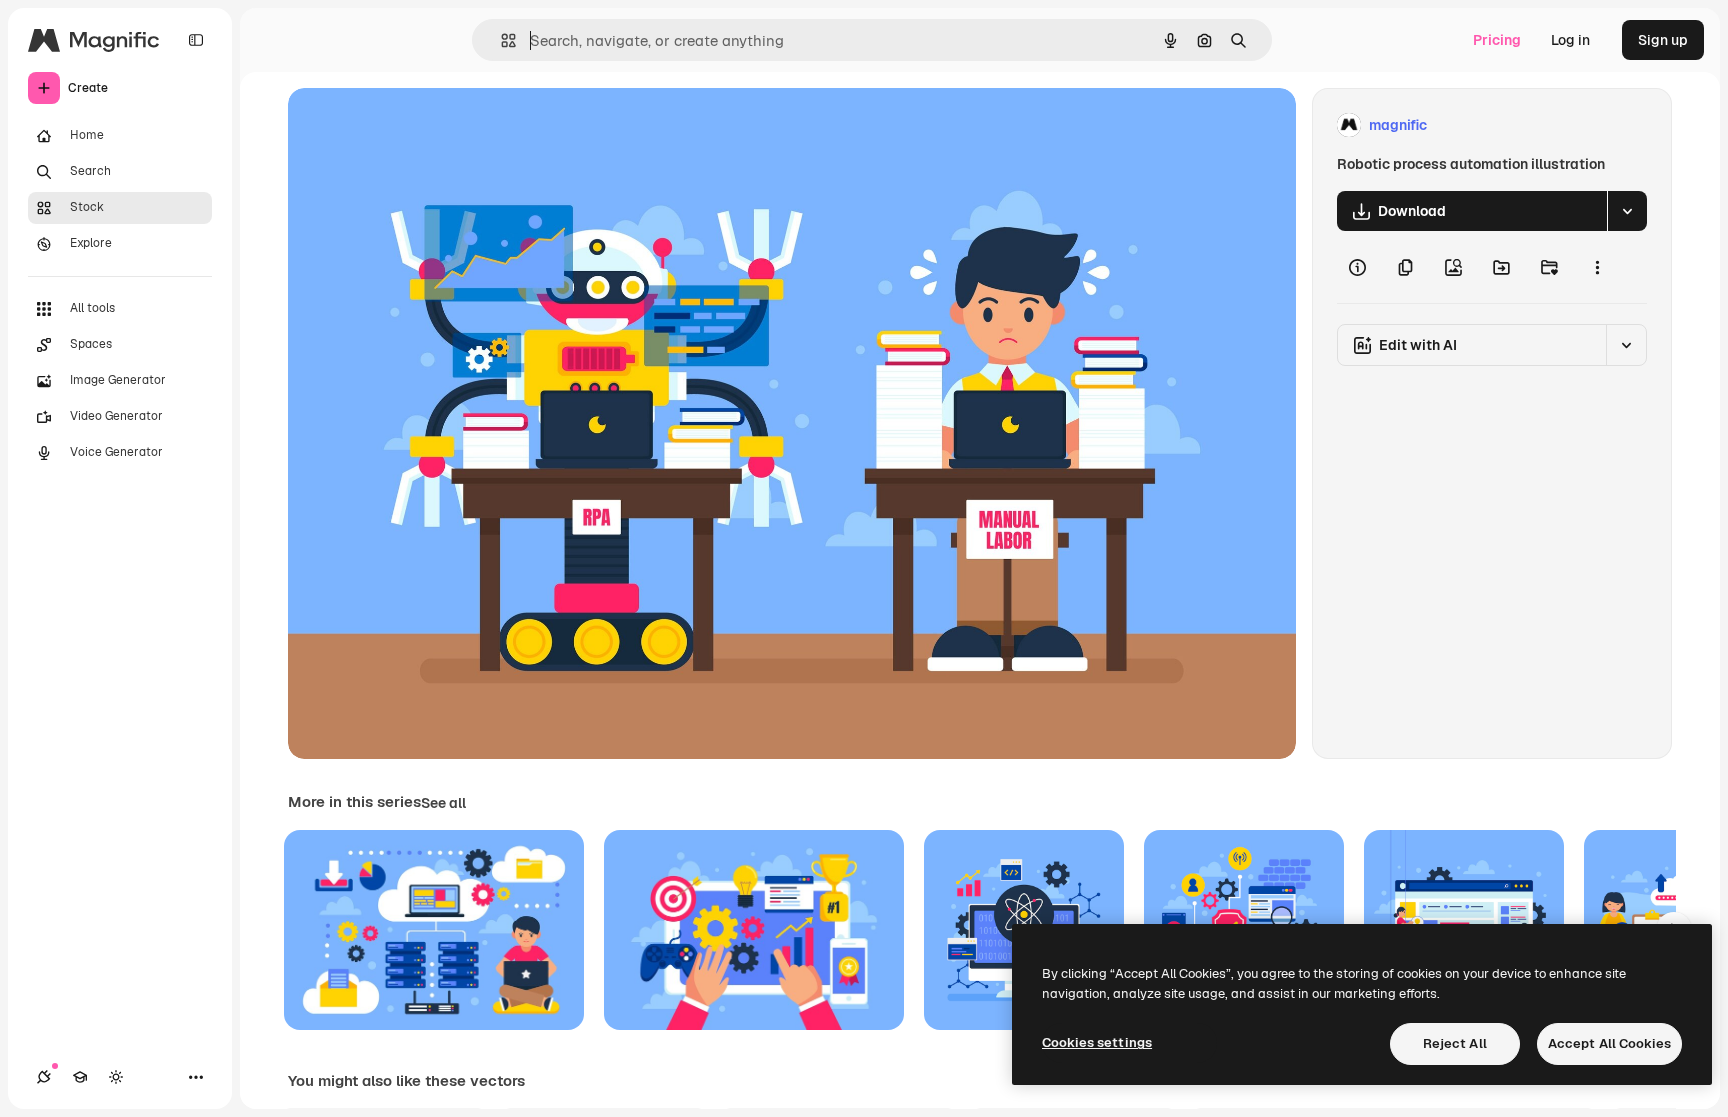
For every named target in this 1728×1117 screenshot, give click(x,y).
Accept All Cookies (1609, 1043)
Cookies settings (1097, 1042)
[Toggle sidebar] (196, 40)
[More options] (1597, 267)
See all (443, 803)
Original (416, 125)
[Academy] (80, 1077)
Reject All (1455, 1043)
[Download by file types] (1627, 211)
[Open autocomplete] (500, 40)
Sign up (1663, 40)
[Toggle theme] (116, 1077)
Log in (1570, 40)
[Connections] (44, 1077)
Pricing (1497, 40)
